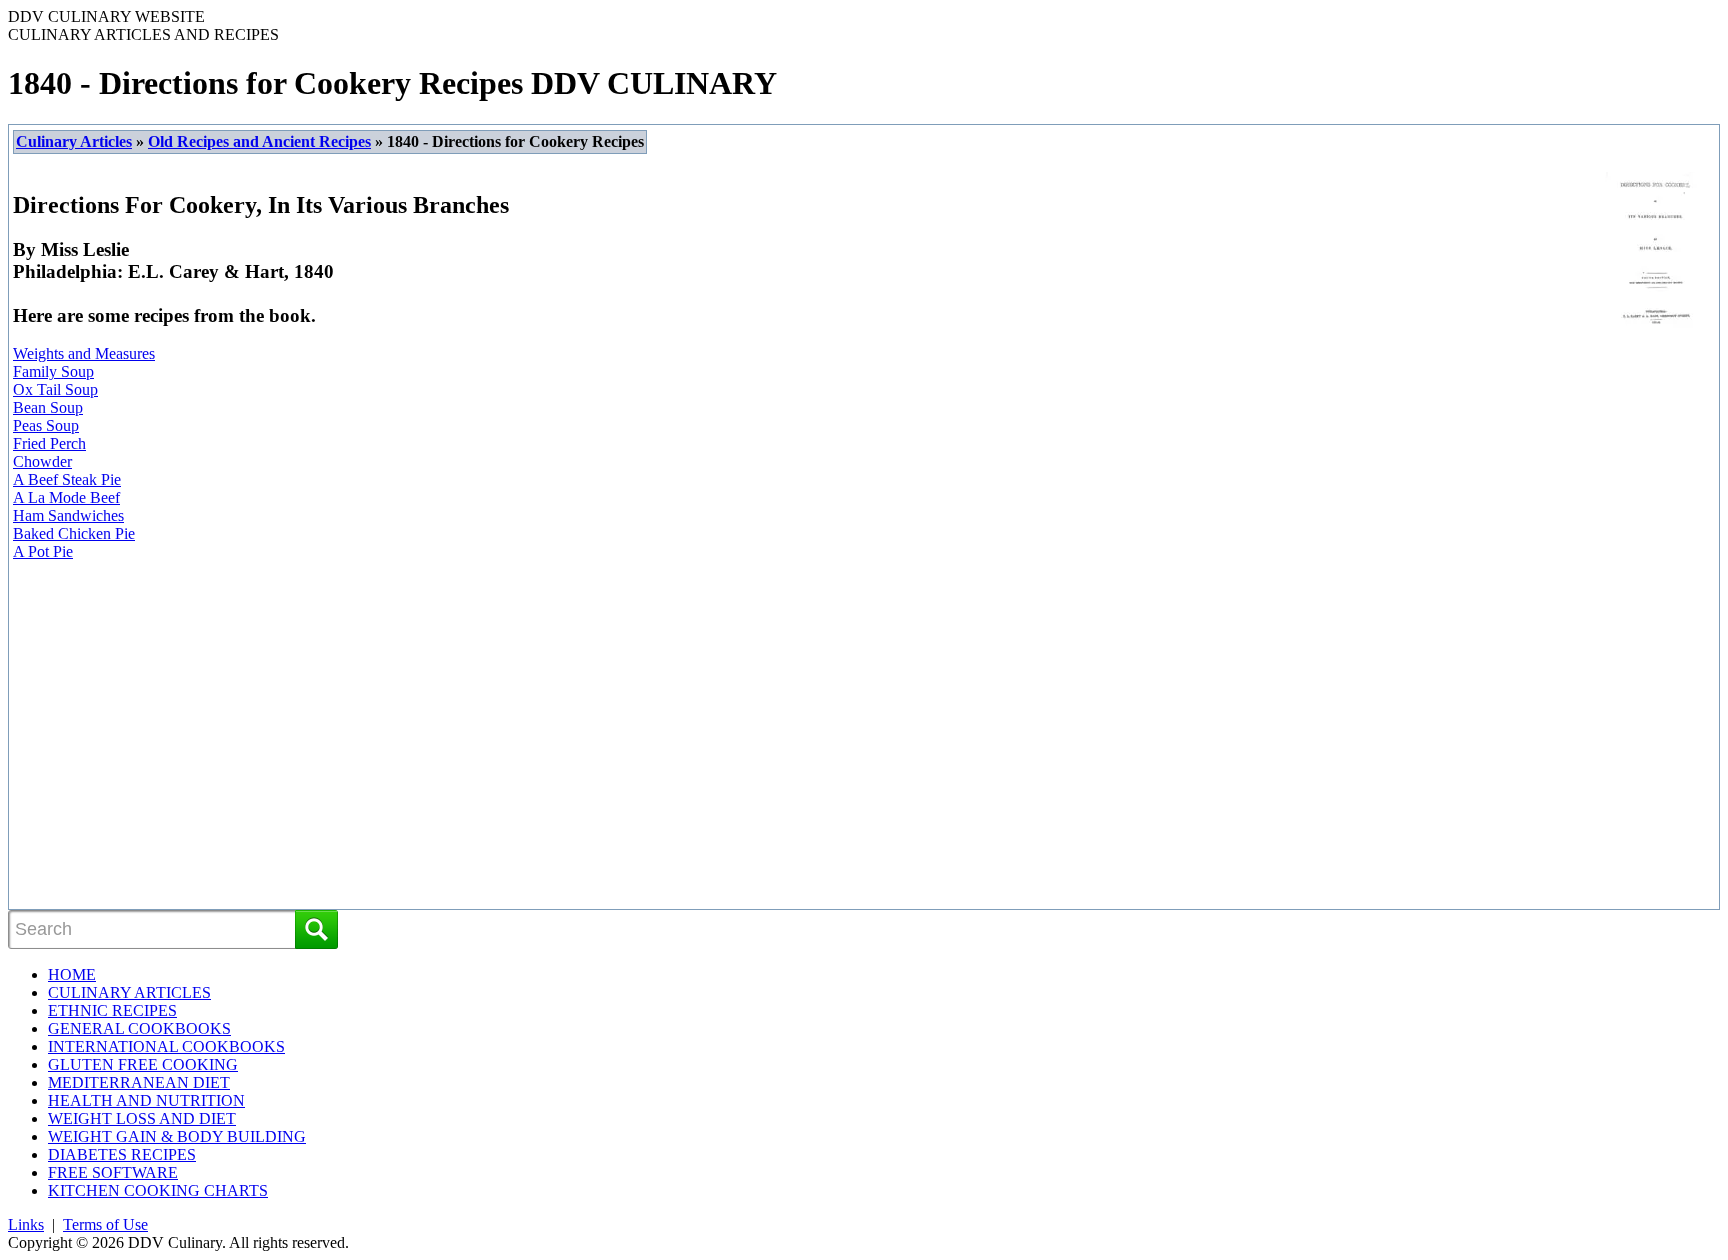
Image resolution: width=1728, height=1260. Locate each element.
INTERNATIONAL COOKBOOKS (166, 1046)
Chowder (42, 461)
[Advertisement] (186, 742)
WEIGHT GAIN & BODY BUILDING (177, 1136)
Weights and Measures (84, 353)
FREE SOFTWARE (113, 1172)
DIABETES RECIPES (122, 1154)
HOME (72, 974)
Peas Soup (46, 425)
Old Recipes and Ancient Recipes (259, 141)
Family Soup (53, 371)
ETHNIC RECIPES (112, 1010)
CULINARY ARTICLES (129, 992)
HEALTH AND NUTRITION (146, 1100)
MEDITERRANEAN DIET (139, 1082)
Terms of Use (105, 1224)
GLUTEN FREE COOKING (143, 1064)
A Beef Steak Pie (67, 479)
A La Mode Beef (66, 497)
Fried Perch (49, 443)
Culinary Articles (74, 141)
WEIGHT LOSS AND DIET (142, 1118)
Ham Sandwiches (68, 515)
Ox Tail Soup (55, 389)
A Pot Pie (43, 551)
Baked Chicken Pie (74, 533)
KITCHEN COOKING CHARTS (158, 1190)
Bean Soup (48, 407)
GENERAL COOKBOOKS (139, 1028)
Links (26, 1224)
